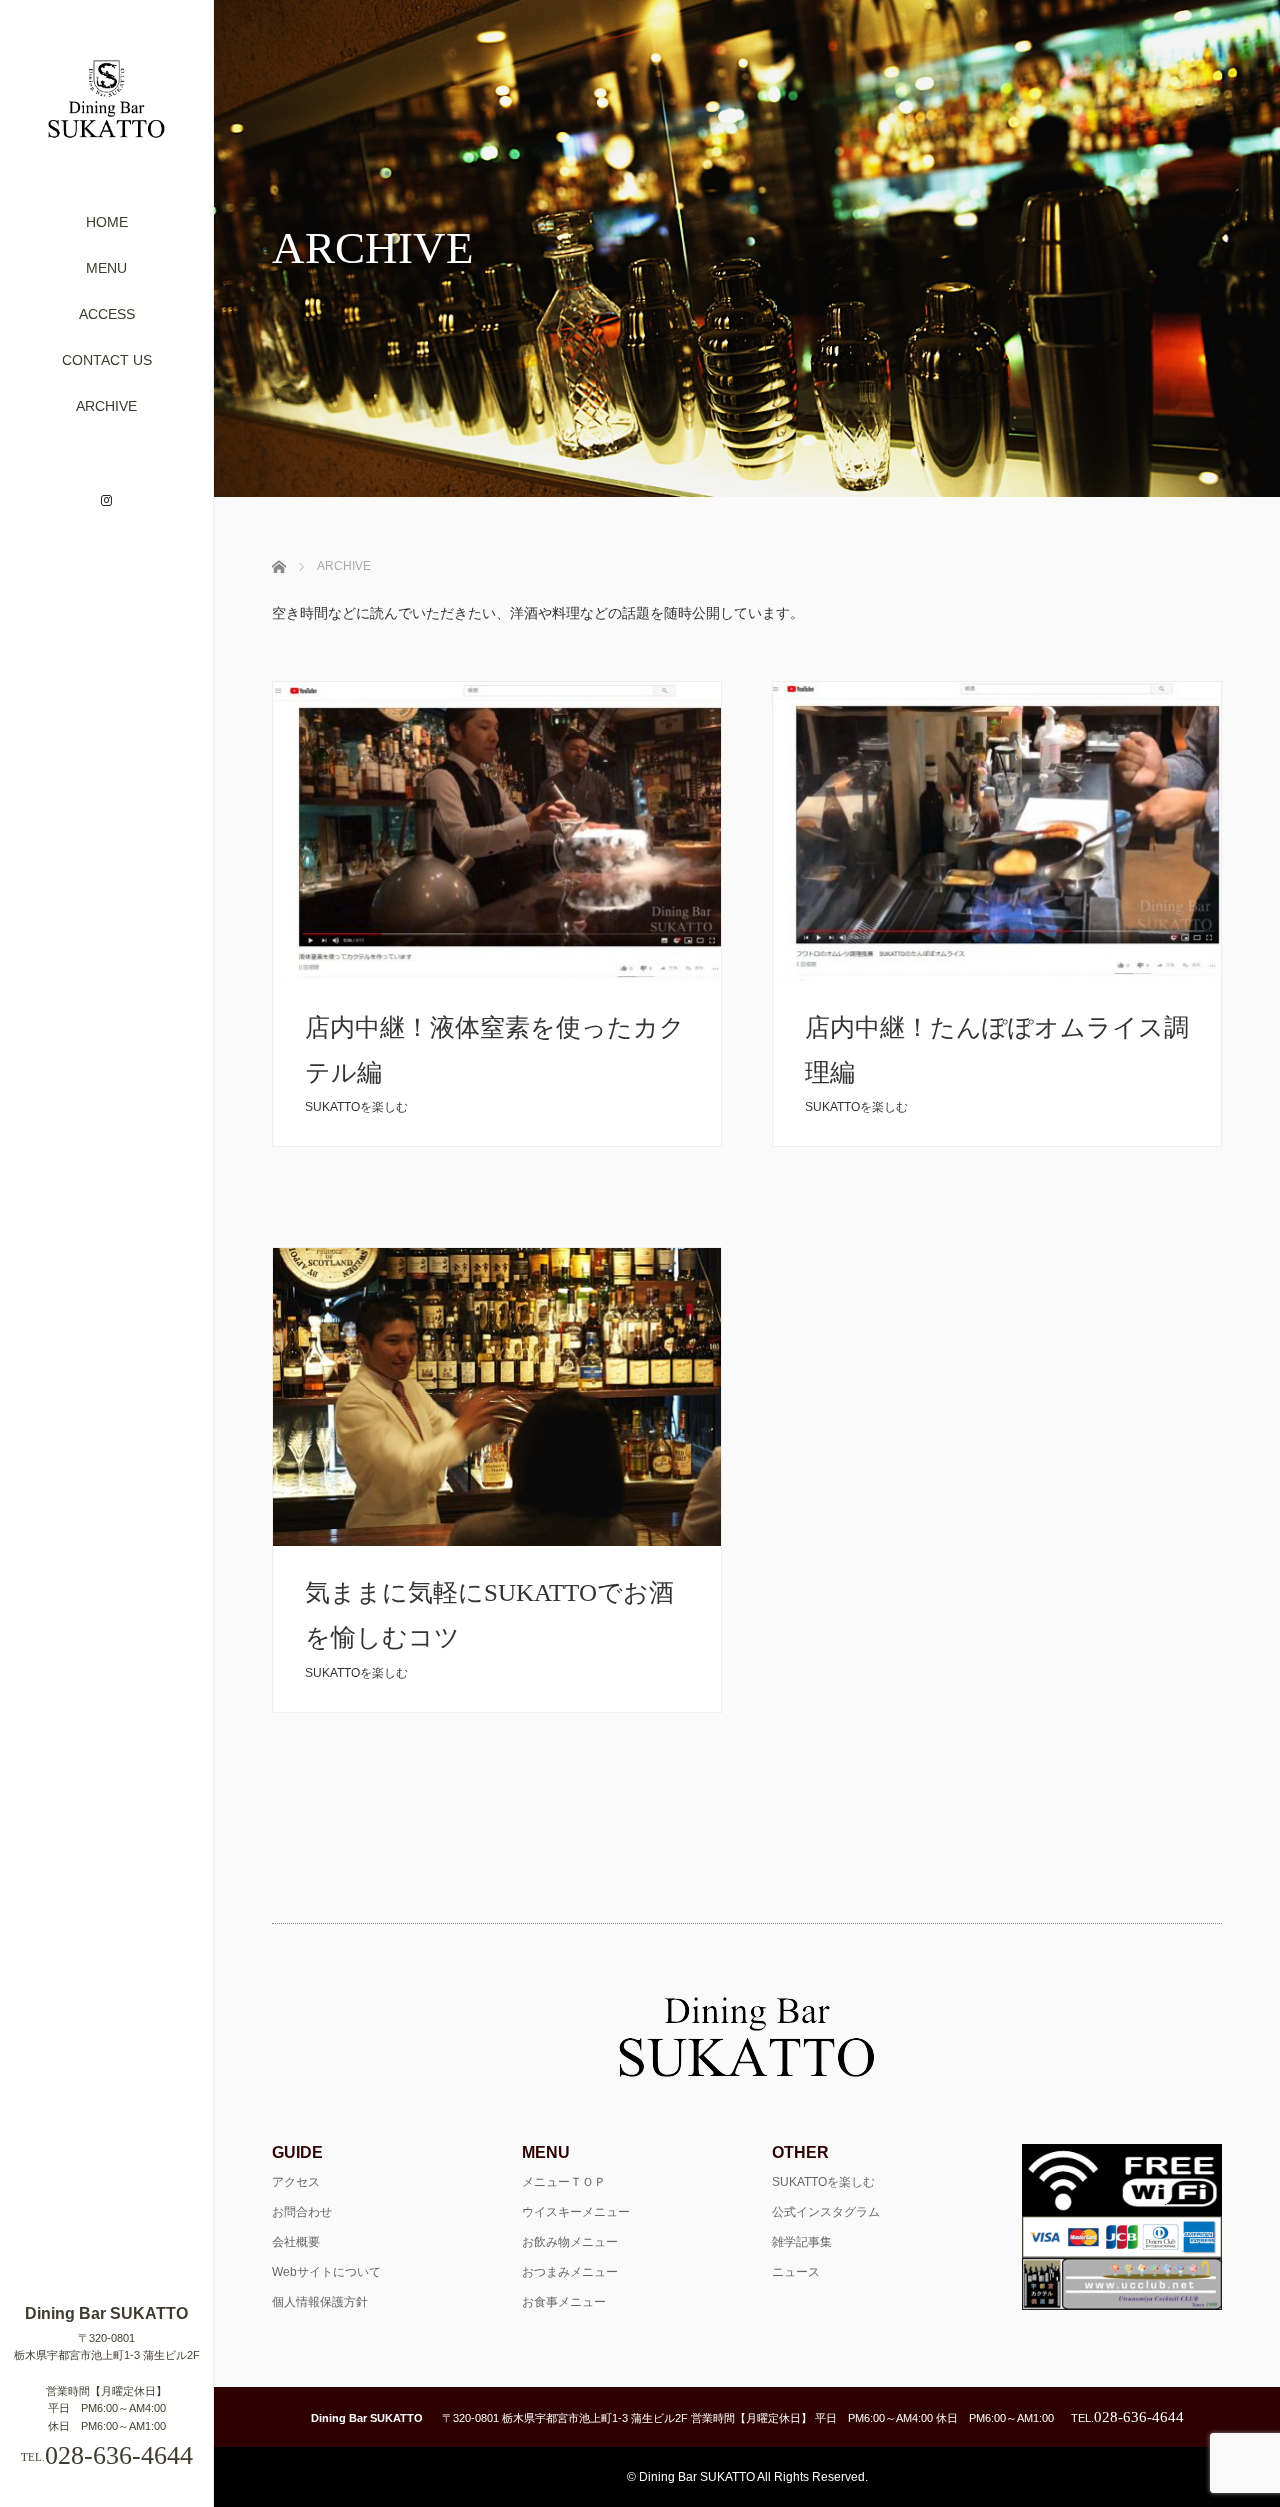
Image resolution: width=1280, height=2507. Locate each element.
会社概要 (296, 2242)
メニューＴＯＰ (564, 2182)
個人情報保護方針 (320, 2302)
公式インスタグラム (826, 2212)
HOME (107, 222)
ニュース (796, 2272)
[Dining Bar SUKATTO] (106, 130)
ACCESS (107, 314)
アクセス (296, 2182)
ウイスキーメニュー (576, 2212)
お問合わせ (302, 2212)
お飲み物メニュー (570, 2242)
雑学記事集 (802, 2242)
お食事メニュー (564, 2302)
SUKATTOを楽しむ (356, 1107)
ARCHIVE (106, 406)
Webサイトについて (326, 2272)
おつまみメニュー (570, 2272)
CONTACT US (107, 360)
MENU (106, 268)
